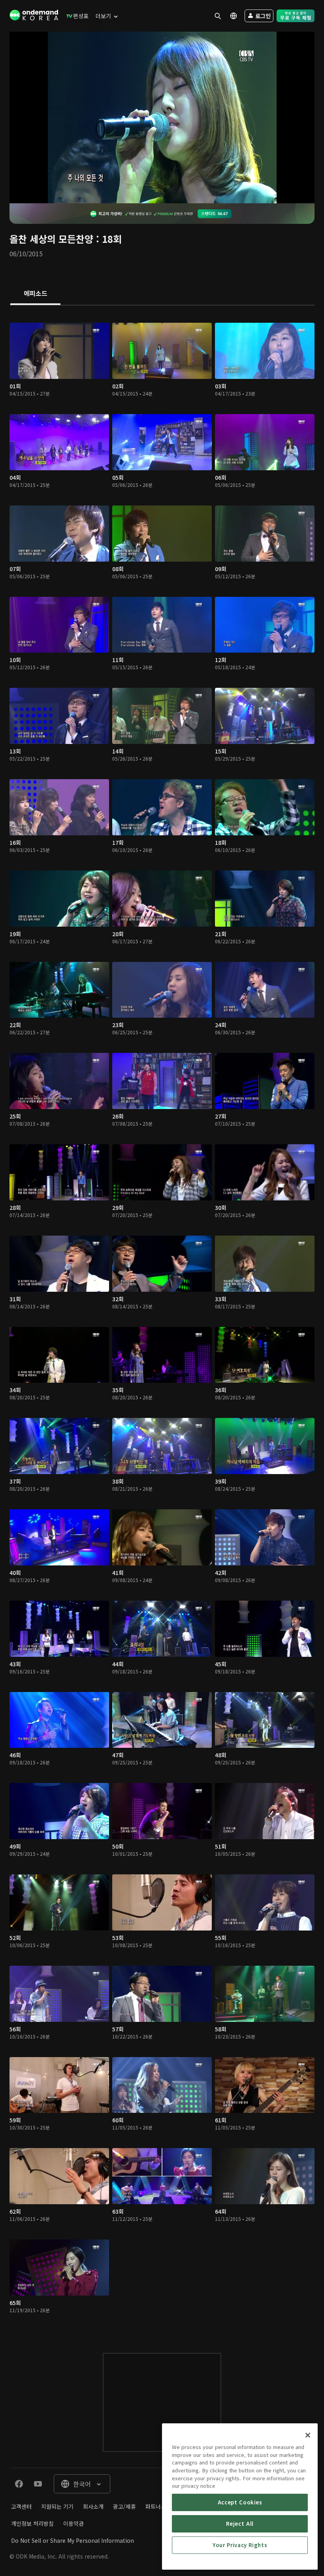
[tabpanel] (162, 1321)
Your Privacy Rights (240, 2545)
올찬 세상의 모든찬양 (51, 239)
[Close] (308, 2435)
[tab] (35, 294)
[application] (162, 117)
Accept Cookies (240, 2502)
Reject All (240, 2524)
